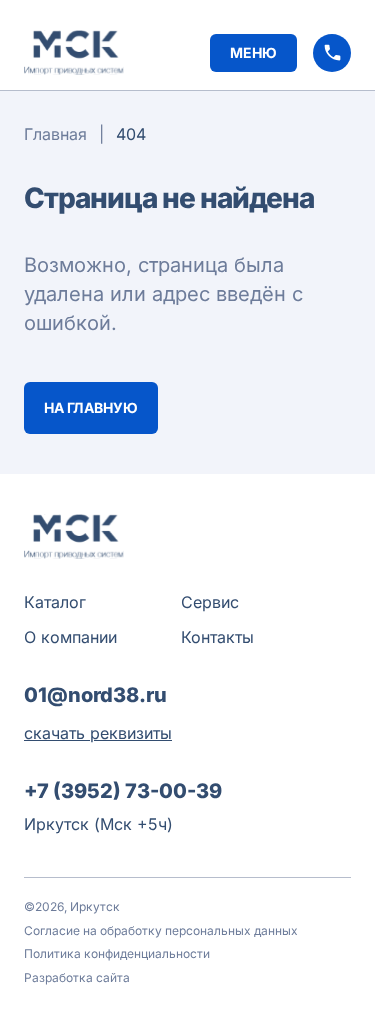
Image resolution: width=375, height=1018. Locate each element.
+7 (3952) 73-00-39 (123, 791)
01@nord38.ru (95, 695)
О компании (70, 637)
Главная (55, 134)
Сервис (210, 602)
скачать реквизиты (98, 733)
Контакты (217, 637)
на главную (91, 407)
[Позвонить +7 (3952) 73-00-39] (332, 53)
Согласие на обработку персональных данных (161, 930)
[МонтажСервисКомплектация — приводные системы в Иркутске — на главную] (74, 52)
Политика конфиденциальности (117, 953)
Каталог (55, 602)
